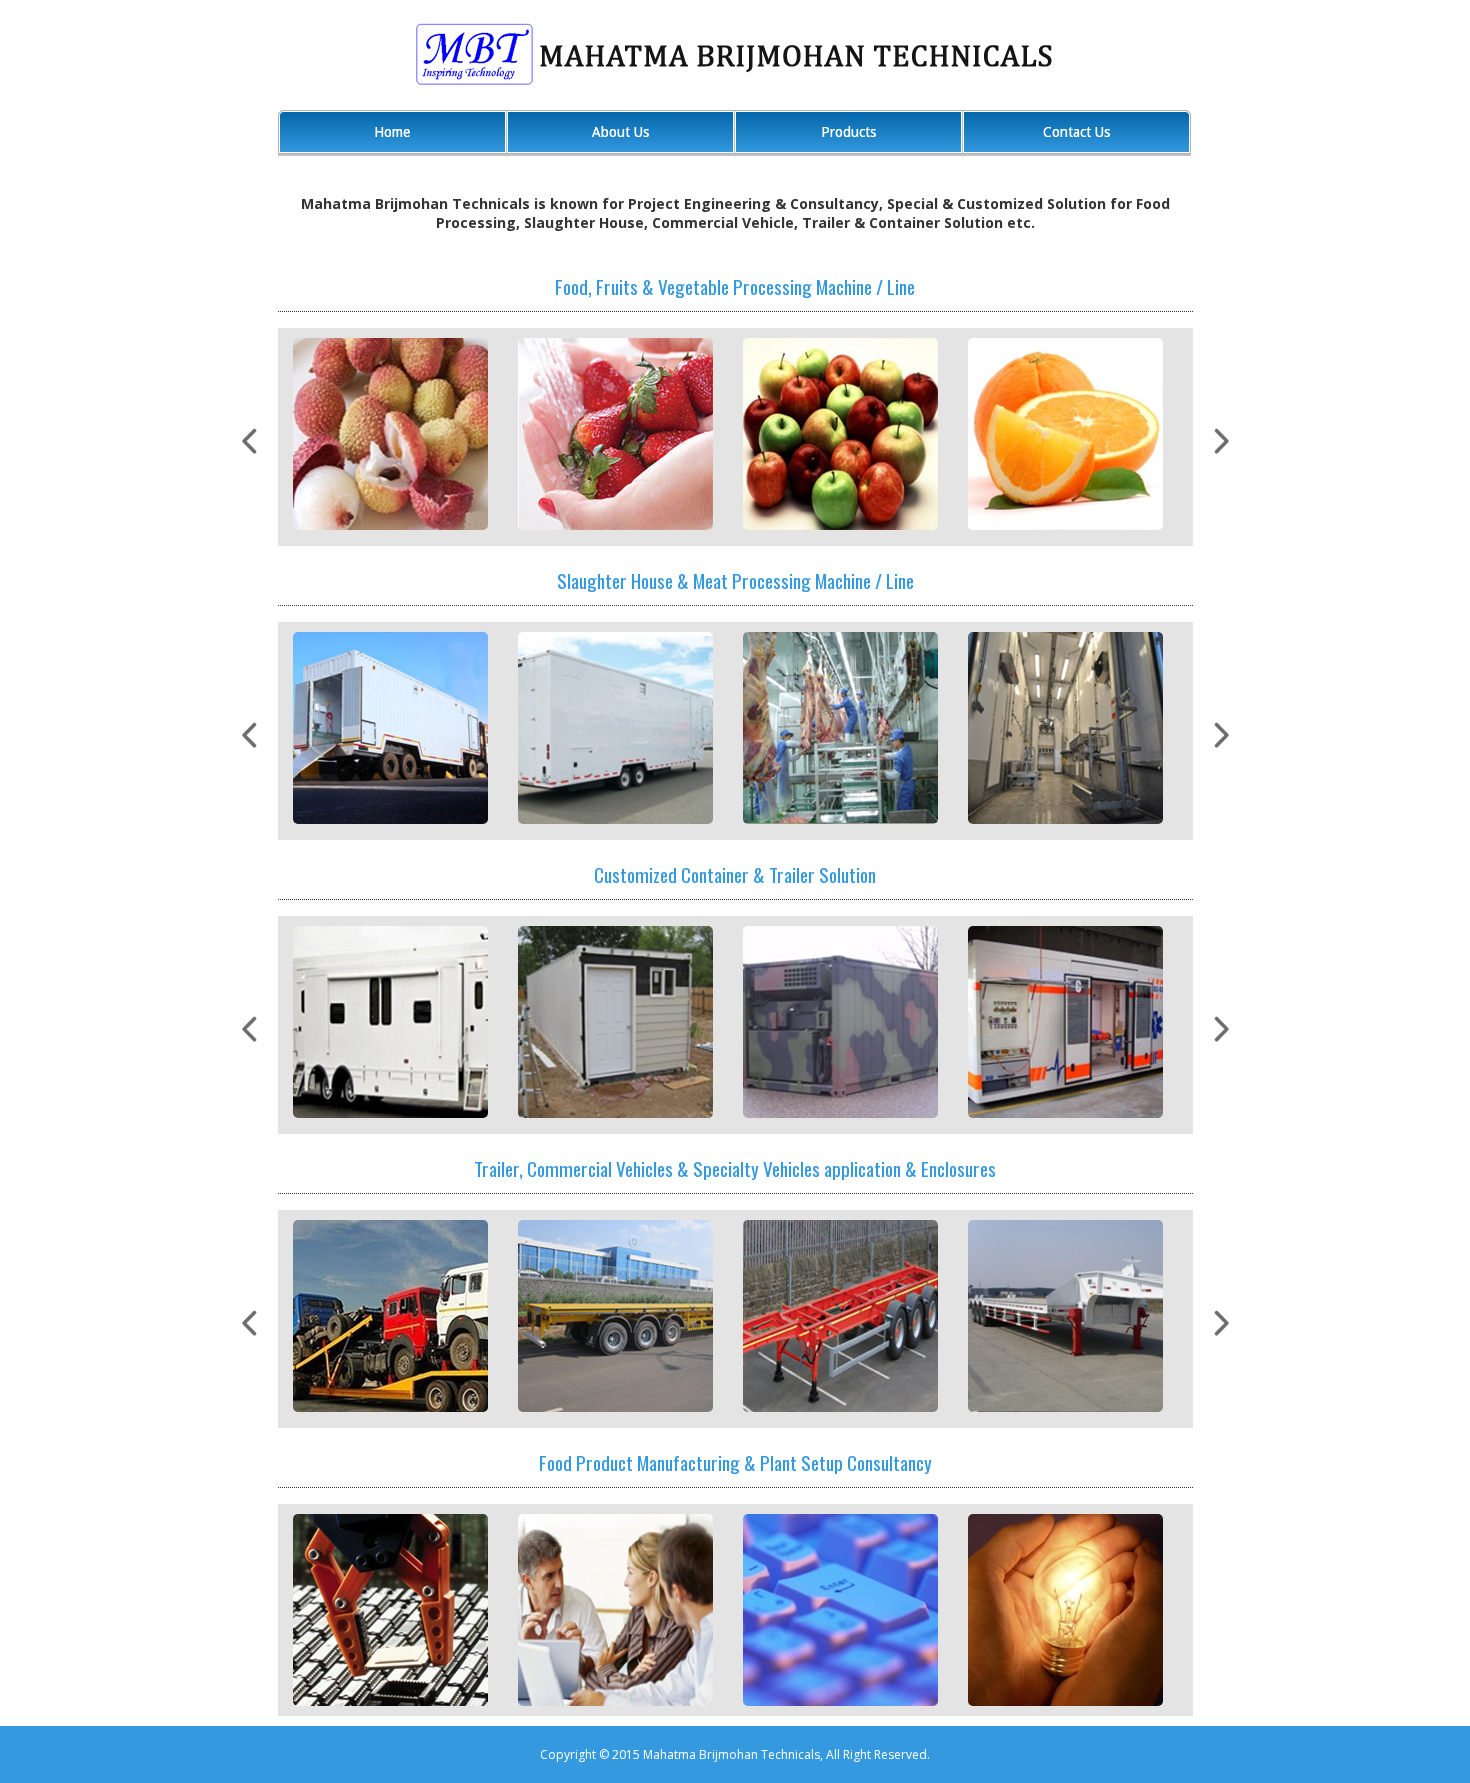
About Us (620, 132)
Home (392, 132)
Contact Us (1076, 132)
